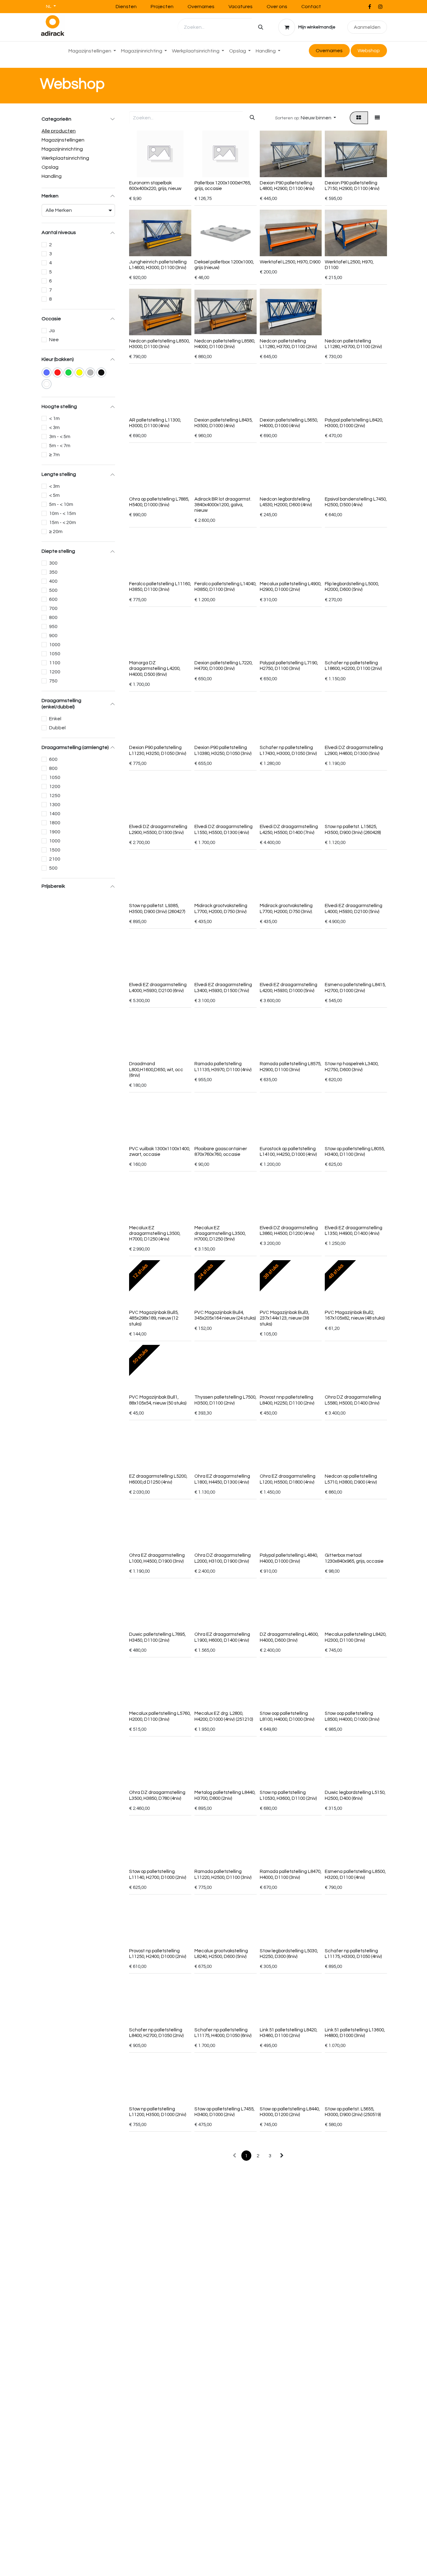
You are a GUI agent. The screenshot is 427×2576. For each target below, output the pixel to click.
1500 (55, 850)
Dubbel (57, 728)
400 (53, 581)
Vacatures (241, 7)
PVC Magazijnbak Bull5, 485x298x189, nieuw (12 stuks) (154, 1318)
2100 (55, 859)
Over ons (277, 7)
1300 (55, 805)
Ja (52, 331)
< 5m (54, 495)
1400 (55, 814)
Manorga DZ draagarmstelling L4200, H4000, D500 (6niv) (155, 669)
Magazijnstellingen (63, 140)
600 (53, 599)
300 (53, 563)
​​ (369, 51)
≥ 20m (56, 532)
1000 (55, 645)
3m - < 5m (60, 437)
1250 (55, 796)
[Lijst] (377, 118)
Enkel (55, 719)
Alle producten (59, 131)
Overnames (201, 7)
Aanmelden (367, 27)
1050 (55, 654)
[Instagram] (380, 7)
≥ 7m (54, 455)
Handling (52, 176)
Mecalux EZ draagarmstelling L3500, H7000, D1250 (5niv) (220, 1233)
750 (53, 681)
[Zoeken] (261, 27)
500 (53, 590)
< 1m (54, 418)
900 (53, 636)
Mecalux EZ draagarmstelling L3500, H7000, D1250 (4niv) (155, 1233)
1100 (55, 663)
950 (53, 627)
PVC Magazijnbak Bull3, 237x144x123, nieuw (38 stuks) (284, 1318)
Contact (311, 7)
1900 (55, 832)
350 (53, 572)
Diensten (126, 7)
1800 (55, 823)
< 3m (54, 427)
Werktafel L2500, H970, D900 (290, 262)
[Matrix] (359, 118)
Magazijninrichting (62, 149)
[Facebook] (369, 7)
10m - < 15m (63, 513)
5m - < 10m (61, 504)
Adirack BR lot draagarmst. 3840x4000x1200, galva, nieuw (223, 505)
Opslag (50, 167)
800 (53, 617)
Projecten (162, 7)
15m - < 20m (63, 522)
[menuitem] (92, 51)
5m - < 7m (60, 446)
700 (53, 608)
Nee (54, 340)
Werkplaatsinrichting (65, 158)
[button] (305, 118)
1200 (55, 672)
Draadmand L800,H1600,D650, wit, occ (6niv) (156, 1069)
